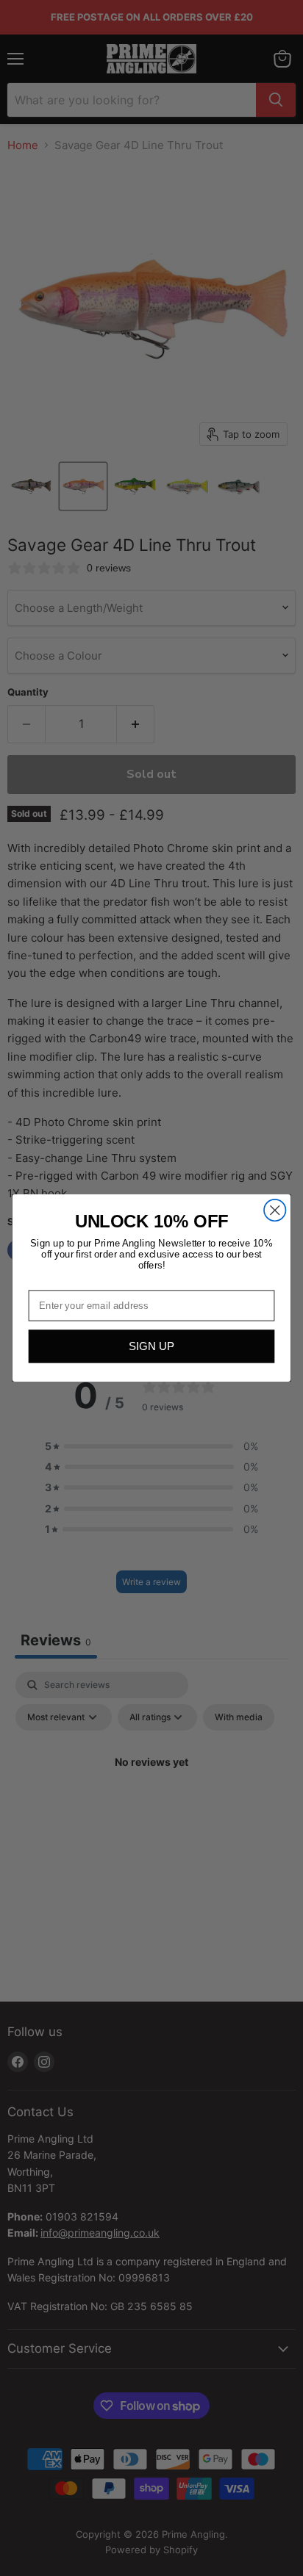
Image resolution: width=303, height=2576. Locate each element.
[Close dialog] (275, 1210)
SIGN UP (151, 1347)
